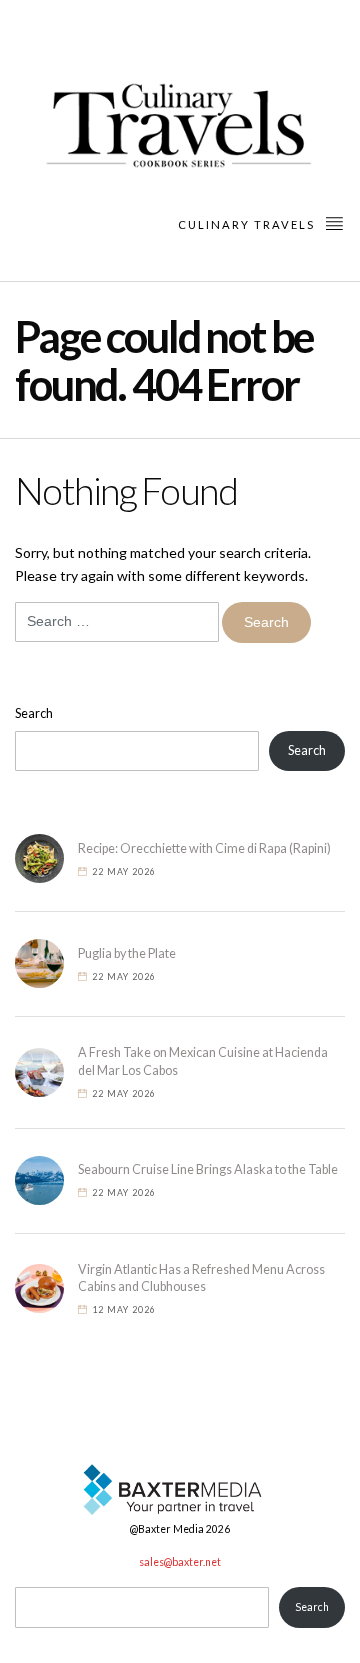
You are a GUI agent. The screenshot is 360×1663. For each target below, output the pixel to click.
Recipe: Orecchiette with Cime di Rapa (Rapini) (204, 848)
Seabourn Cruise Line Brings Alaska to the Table (208, 1169)
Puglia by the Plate (127, 953)
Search (34, 713)
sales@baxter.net (180, 1562)
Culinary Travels (248, 224)
